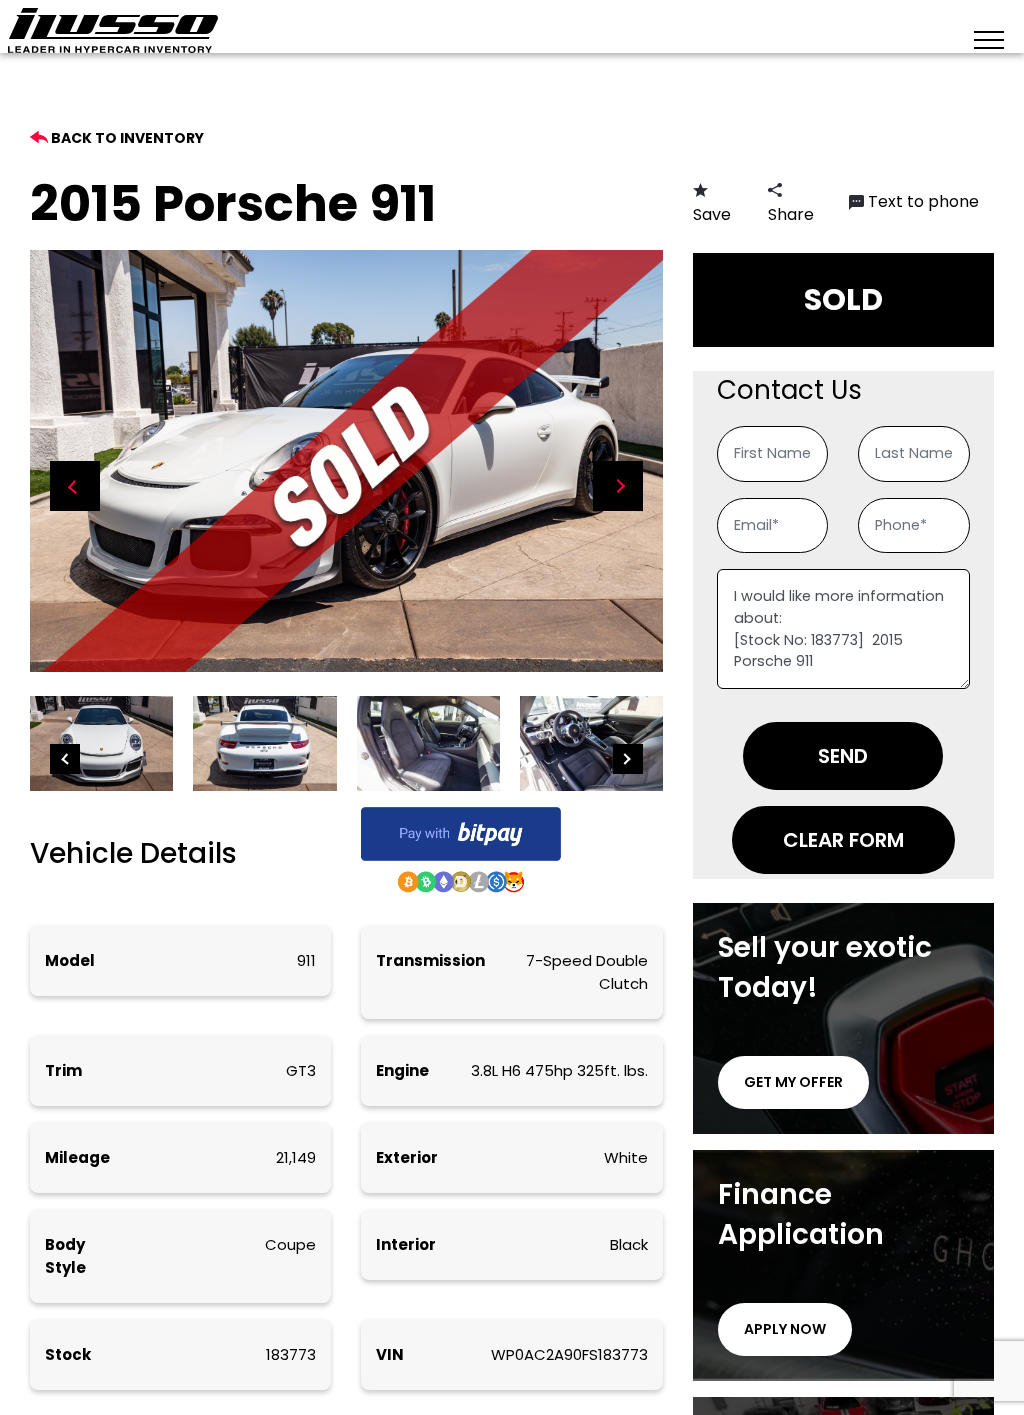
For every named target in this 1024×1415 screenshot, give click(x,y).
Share (791, 214)
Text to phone (923, 201)
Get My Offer (793, 1082)
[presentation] (75, 486)
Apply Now (785, 1329)
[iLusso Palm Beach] (113, 30)
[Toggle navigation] (989, 38)
